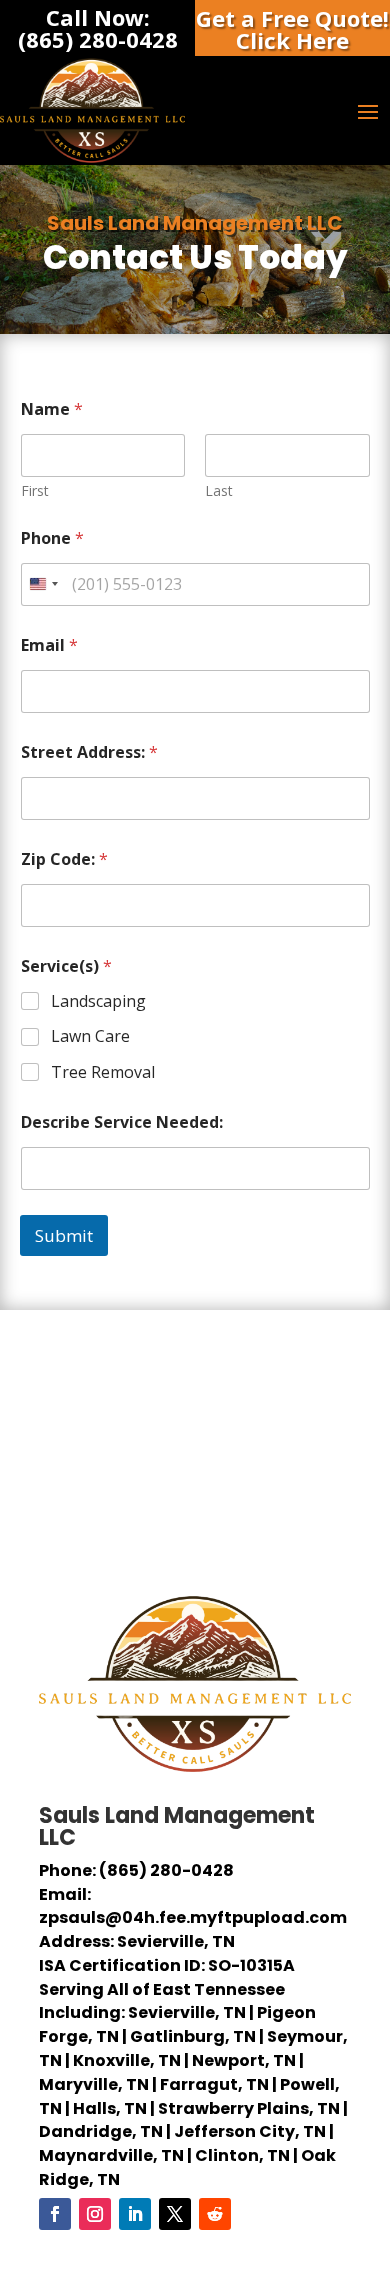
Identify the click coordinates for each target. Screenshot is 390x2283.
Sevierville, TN (187, 2012)
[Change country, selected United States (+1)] (43, 584)
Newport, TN (244, 2060)
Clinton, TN (242, 2155)
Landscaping (98, 1001)
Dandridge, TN (101, 2131)
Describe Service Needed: (122, 1122)
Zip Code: (64, 859)
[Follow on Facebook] (55, 2214)
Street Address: (89, 752)
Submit (64, 1235)
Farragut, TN (214, 2084)
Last (219, 490)
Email (49, 645)
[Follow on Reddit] (215, 2214)
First (35, 490)
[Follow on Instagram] (95, 2214)
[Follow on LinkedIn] (135, 2214)
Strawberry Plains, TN (249, 2108)
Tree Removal (103, 1072)
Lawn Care (90, 1036)
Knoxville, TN (127, 2060)
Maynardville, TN (111, 2155)
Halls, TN (110, 2108)
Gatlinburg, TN (193, 2036)
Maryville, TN (94, 2084)
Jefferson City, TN (250, 2131)
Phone (52, 538)
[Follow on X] (175, 2214)
